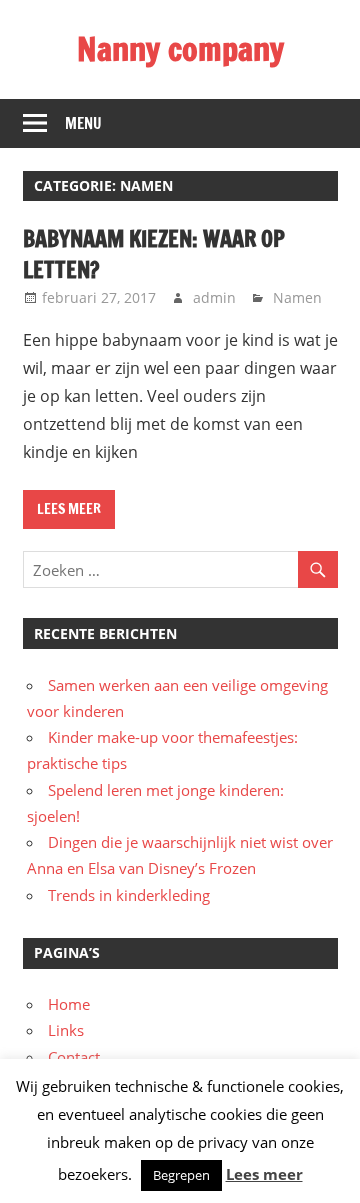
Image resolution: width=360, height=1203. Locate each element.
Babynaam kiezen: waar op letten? (154, 254)
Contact (74, 1057)
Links (66, 1030)
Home (69, 1004)
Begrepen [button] (181, 1175)
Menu (83, 123)
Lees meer (69, 509)
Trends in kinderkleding (129, 895)
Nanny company (180, 49)
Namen (297, 297)
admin (214, 297)
